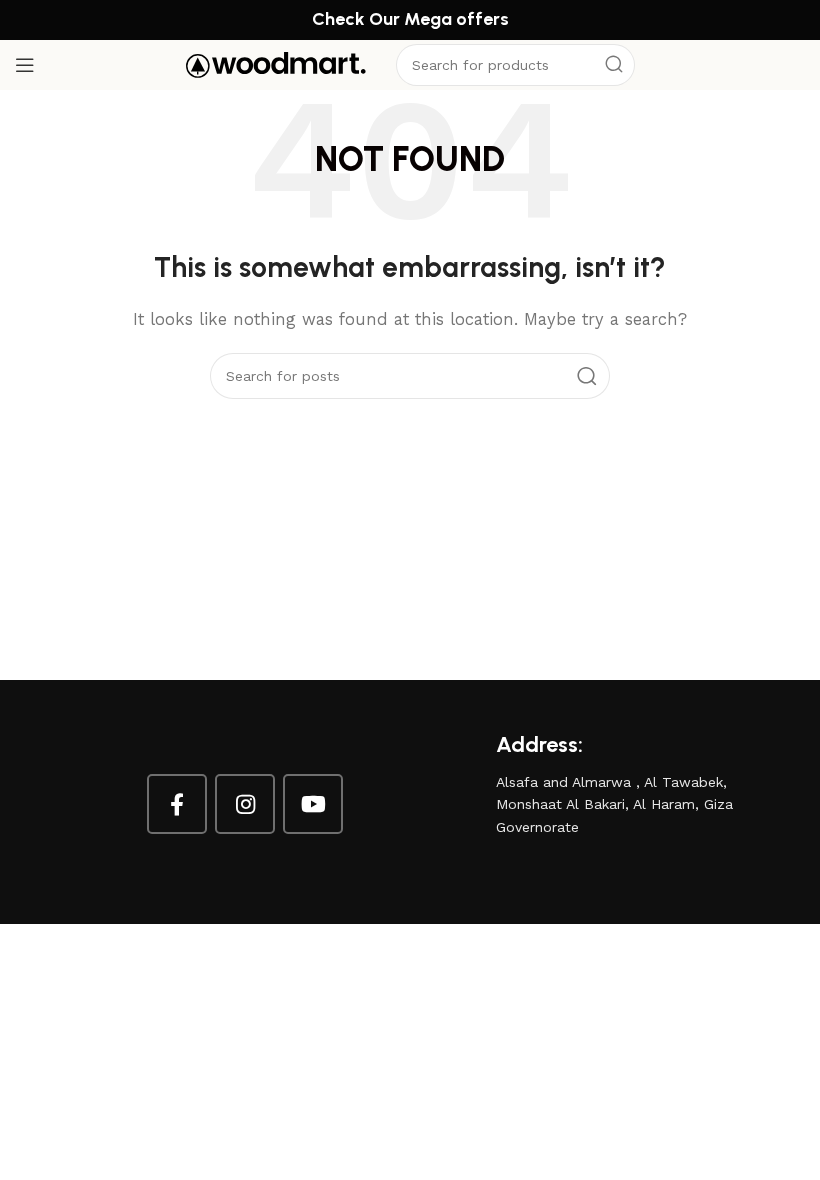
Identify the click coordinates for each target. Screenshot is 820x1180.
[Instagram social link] (245, 804)
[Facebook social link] (177, 804)
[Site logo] (276, 64)
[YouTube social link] (313, 804)
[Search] (614, 65)
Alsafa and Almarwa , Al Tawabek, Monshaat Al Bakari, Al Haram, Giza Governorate (614, 804)
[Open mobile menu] (25, 65)
